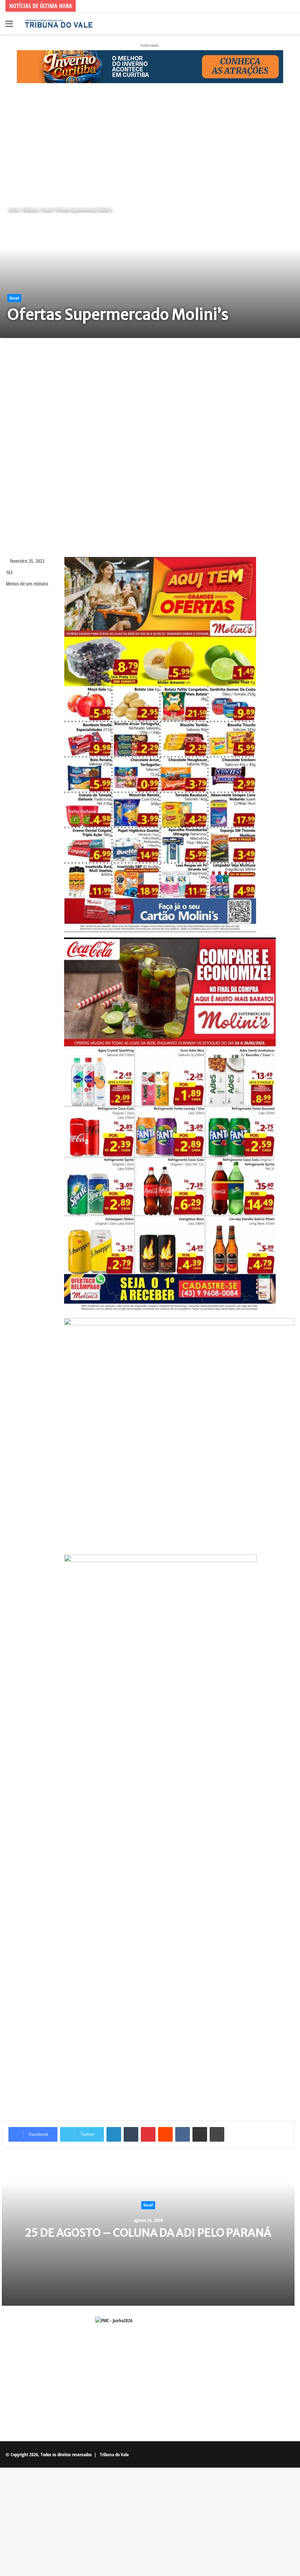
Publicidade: (150, 45)
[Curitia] (150, 66)
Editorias (31, 210)
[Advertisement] (150, 145)
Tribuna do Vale (114, 2454)
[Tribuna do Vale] (59, 24)
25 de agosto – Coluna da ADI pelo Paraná (148, 2233)
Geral (47, 210)
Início (13, 210)
